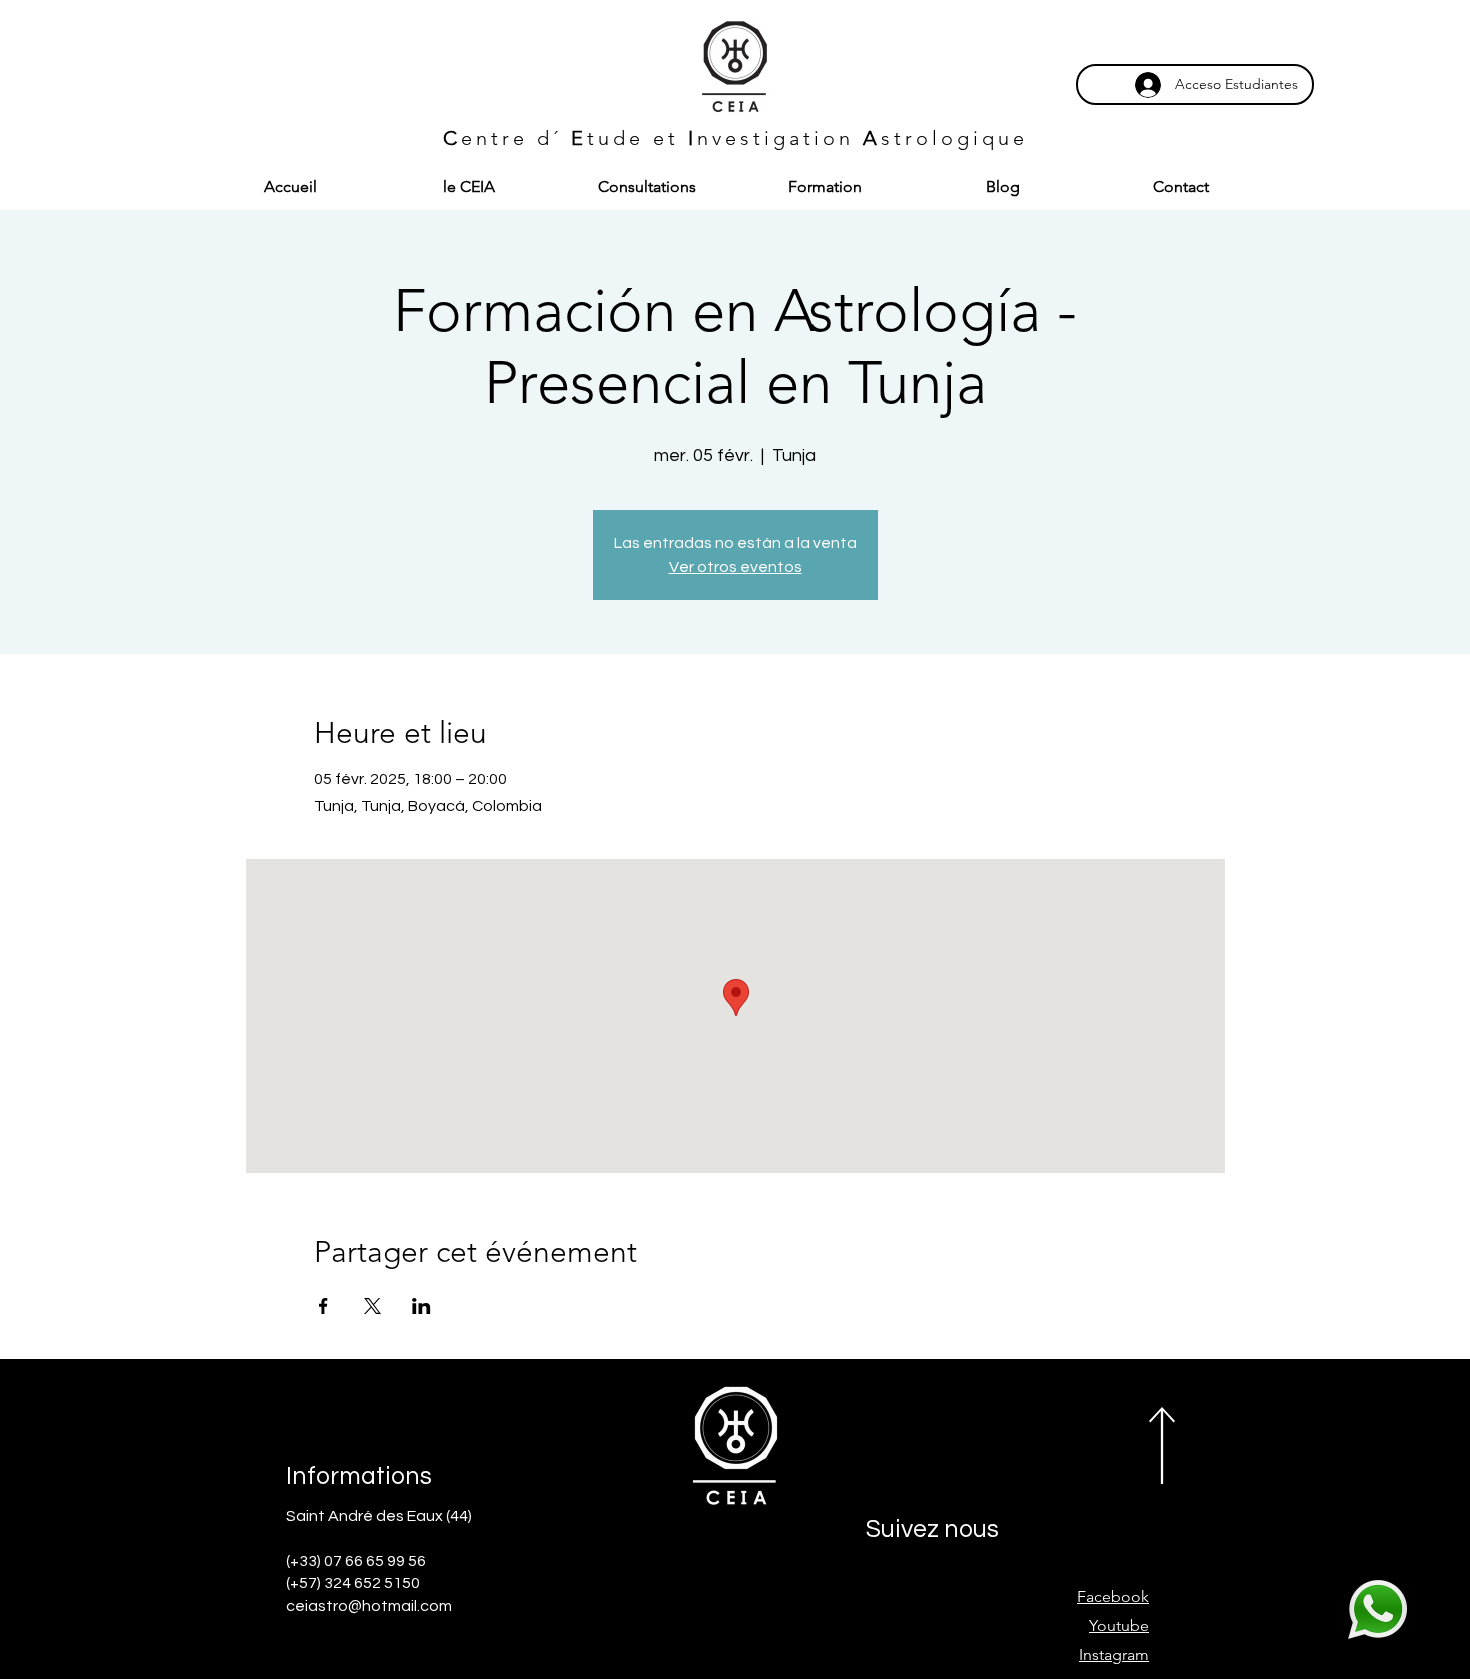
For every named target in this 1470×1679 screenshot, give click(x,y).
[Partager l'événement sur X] (372, 1306)
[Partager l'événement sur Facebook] (323, 1306)
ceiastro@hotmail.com (369, 1606)
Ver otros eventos (735, 567)
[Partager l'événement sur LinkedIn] (421, 1306)
